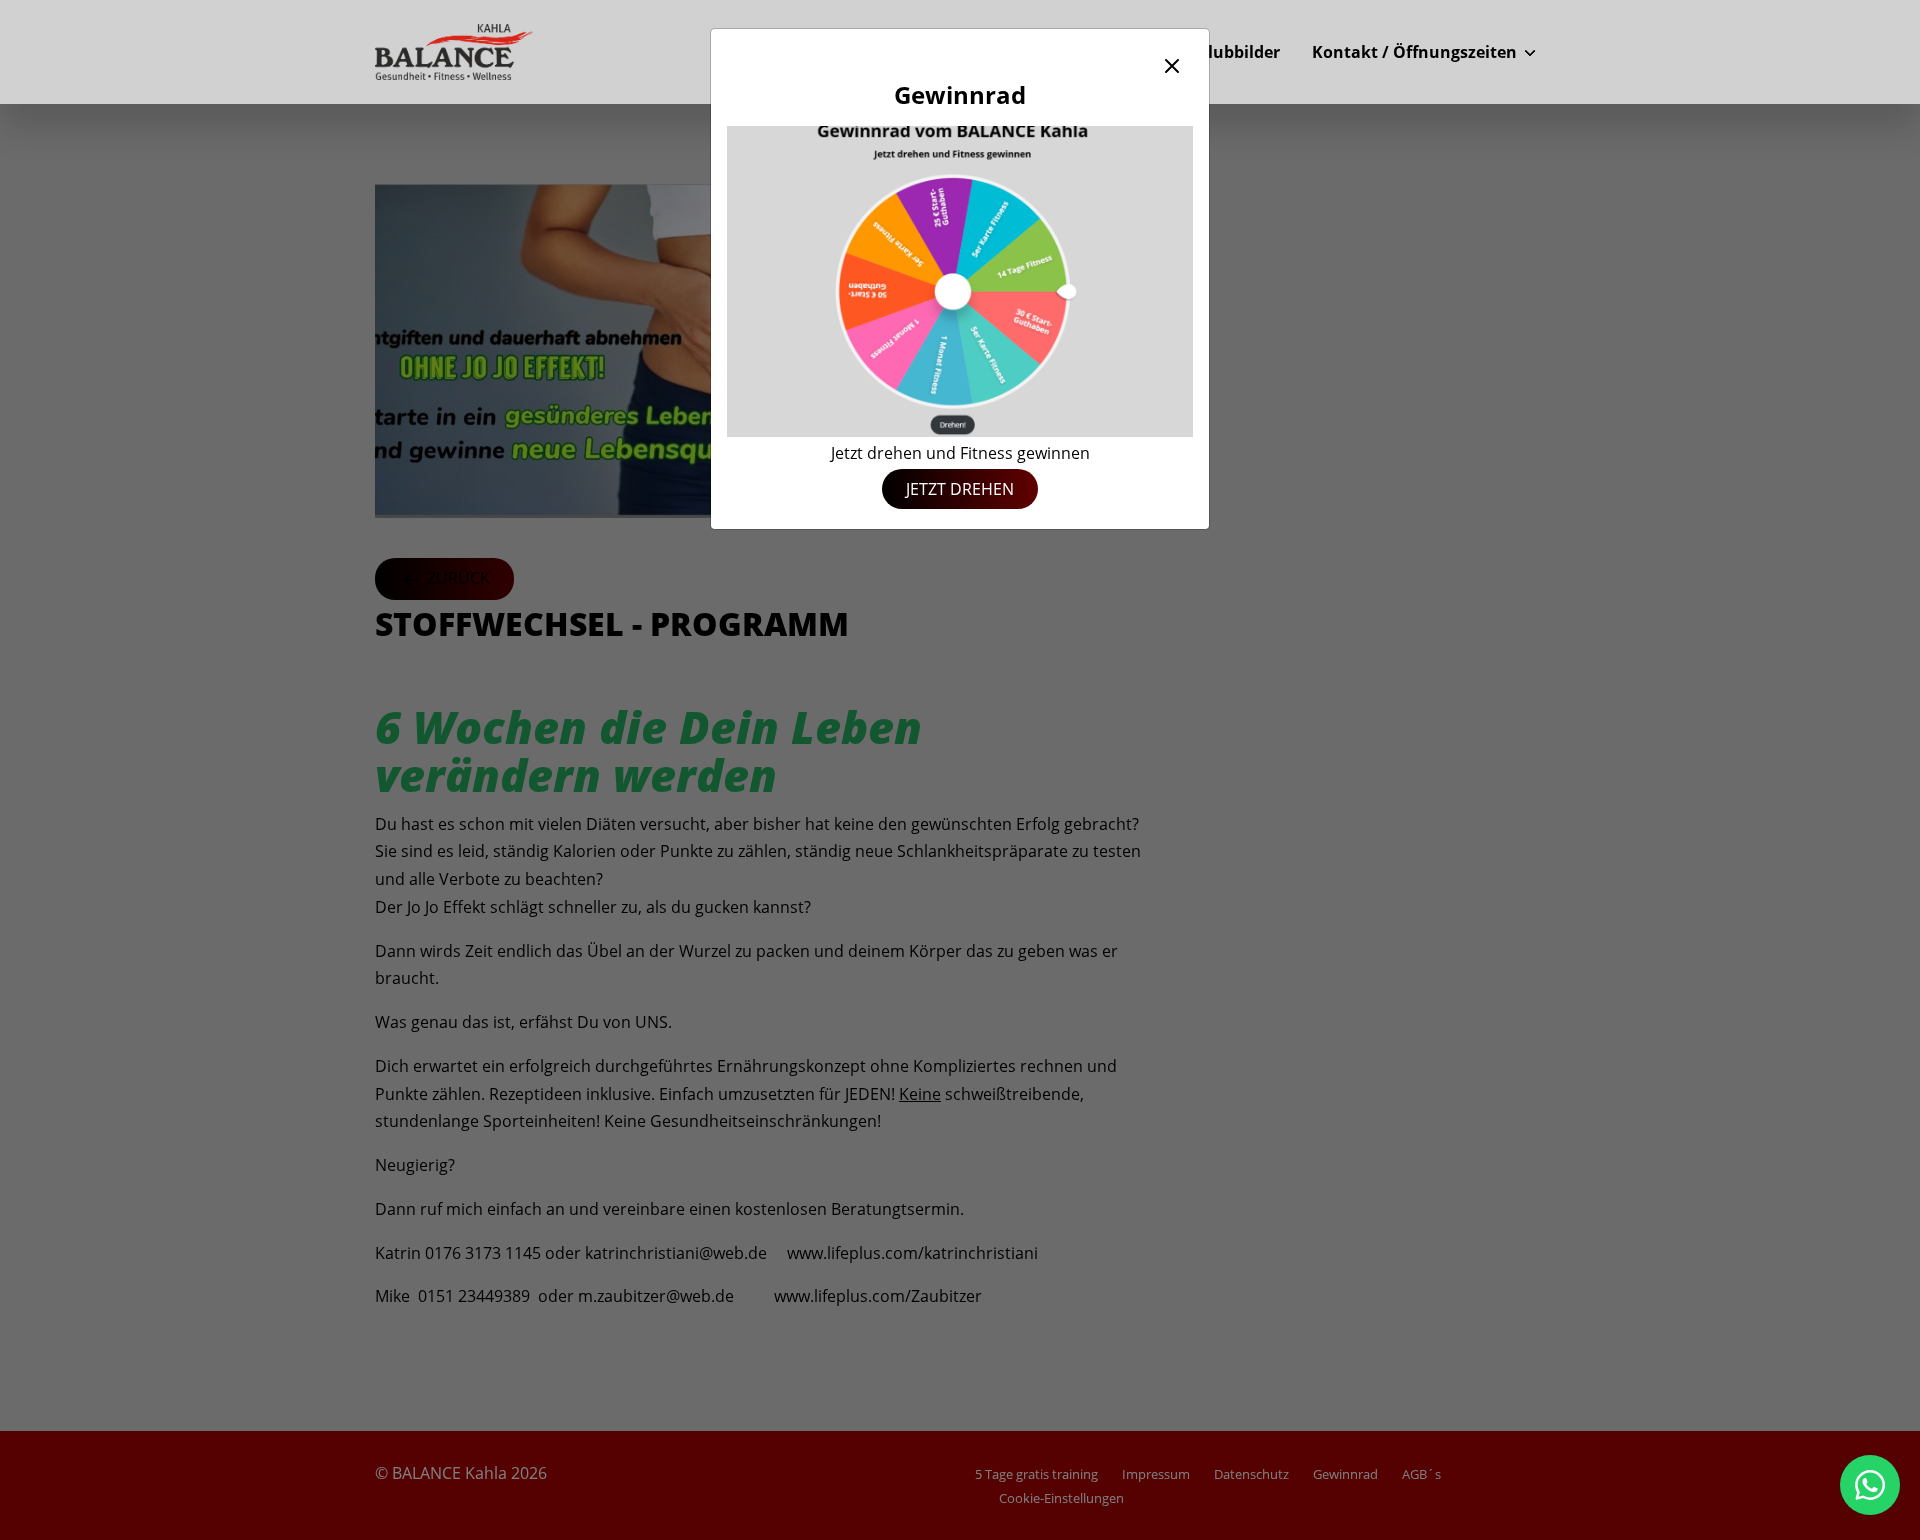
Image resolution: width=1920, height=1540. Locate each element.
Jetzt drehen (960, 489)
